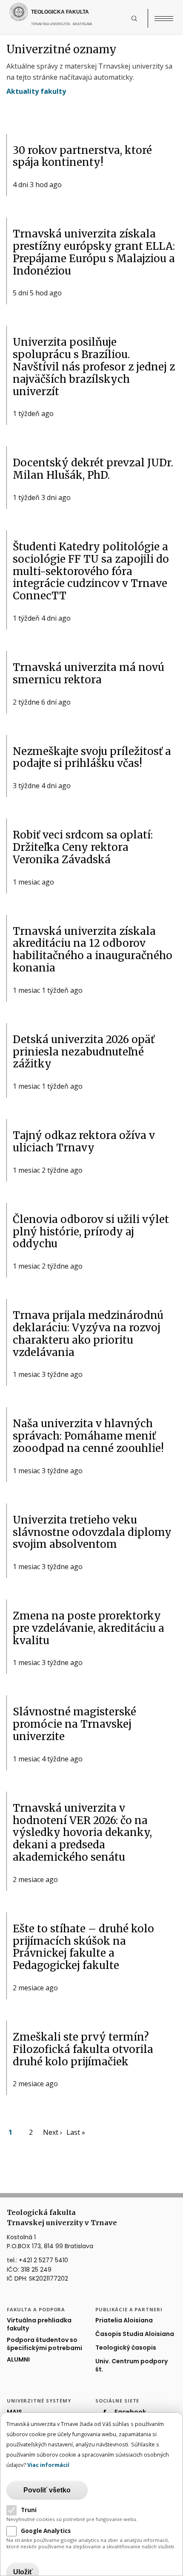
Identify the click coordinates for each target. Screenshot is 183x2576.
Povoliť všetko (47, 2490)
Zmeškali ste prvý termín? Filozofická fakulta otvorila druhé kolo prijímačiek (83, 2049)
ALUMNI (18, 2360)
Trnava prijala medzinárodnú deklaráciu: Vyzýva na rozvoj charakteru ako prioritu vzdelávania (88, 1334)
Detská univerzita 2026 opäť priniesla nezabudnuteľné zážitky (84, 1052)
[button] (139, 18)
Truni (29, 2510)
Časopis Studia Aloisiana (135, 2334)
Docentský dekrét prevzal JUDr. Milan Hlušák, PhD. (93, 469)
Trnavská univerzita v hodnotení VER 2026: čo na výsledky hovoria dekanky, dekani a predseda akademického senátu (82, 1833)
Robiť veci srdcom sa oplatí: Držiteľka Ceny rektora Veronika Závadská (83, 847)
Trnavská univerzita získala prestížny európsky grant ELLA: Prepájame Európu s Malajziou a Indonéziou (94, 252)
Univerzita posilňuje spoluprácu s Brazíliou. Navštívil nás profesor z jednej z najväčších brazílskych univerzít (94, 367)
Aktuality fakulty (36, 91)
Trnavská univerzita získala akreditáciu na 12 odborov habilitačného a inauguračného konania (93, 950)
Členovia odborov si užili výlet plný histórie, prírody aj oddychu (91, 1232)
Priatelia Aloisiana (124, 2320)
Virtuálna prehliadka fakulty (39, 2324)
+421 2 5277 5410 (43, 2260)
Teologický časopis (126, 2348)
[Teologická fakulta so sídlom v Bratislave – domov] (69, 12)
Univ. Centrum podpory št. (132, 2365)
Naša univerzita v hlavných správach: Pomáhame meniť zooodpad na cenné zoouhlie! (88, 1436)
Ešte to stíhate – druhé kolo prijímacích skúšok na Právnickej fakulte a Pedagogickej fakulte (83, 1947)
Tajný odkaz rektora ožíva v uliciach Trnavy (84, 1142)
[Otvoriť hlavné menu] (164, 18)
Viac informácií (48, 2465)
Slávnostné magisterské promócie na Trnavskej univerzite (74, 1724)
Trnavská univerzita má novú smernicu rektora (89, 674)
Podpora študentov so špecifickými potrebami (44, 2344)
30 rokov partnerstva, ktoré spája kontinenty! (82, 156)
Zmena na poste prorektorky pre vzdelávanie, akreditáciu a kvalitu (89, 1628)
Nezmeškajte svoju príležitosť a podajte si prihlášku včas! (92, 757)
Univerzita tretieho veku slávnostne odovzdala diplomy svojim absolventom (92, 1532)
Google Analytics (46, 2531)
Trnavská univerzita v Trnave (79, 28)
